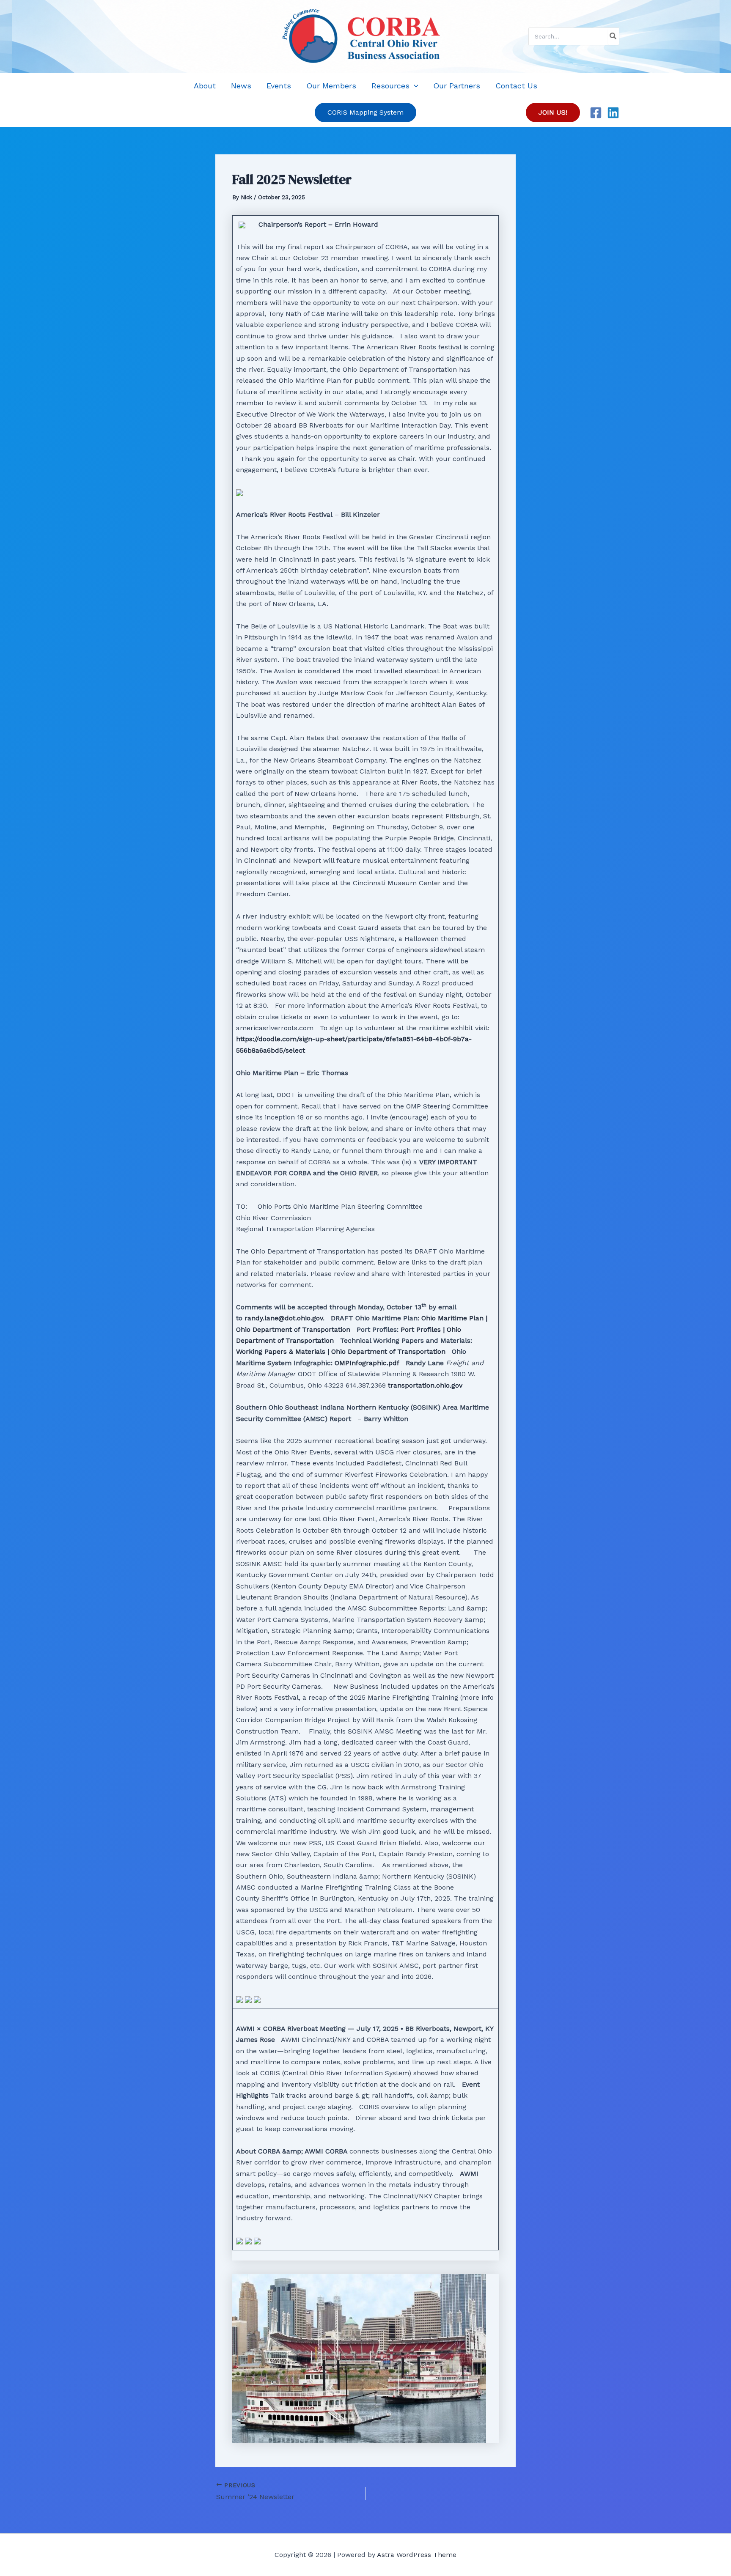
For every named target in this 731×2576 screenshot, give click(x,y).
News (241, 86)
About (205, 86)
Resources (390, 86)
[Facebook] (596, 113)
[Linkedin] (613, 113)
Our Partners (457, 86)
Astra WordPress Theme (417, 2555)
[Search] (613, 36)
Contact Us (516, 86)
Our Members (331, 86)
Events (279, 86)
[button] (414, 86)
